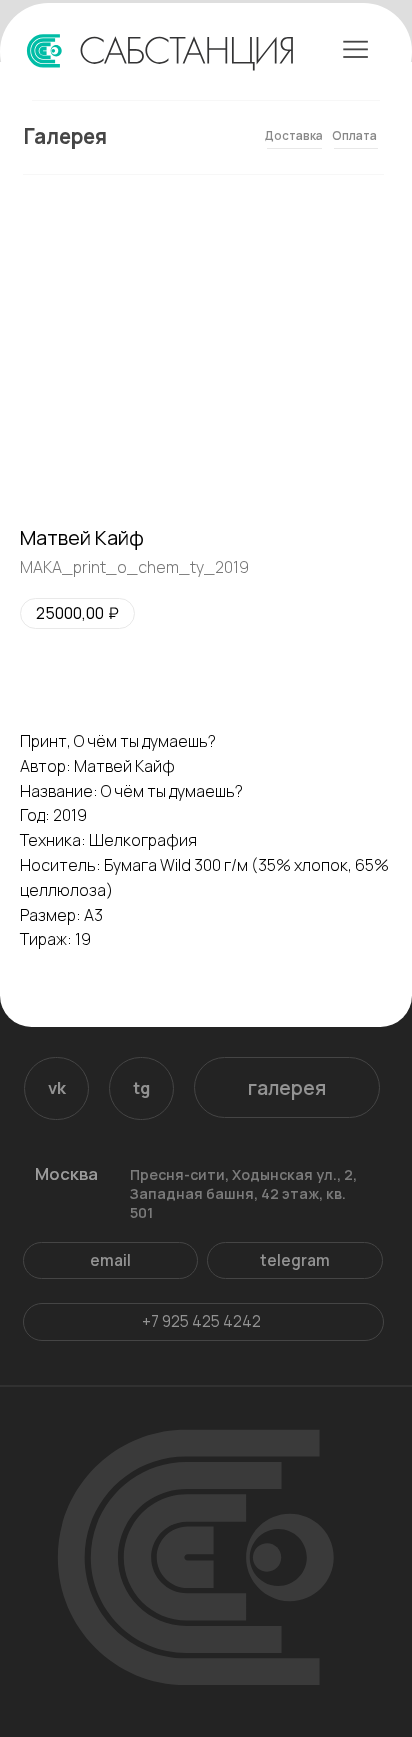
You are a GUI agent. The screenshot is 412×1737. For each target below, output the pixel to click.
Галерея (65, 136)
